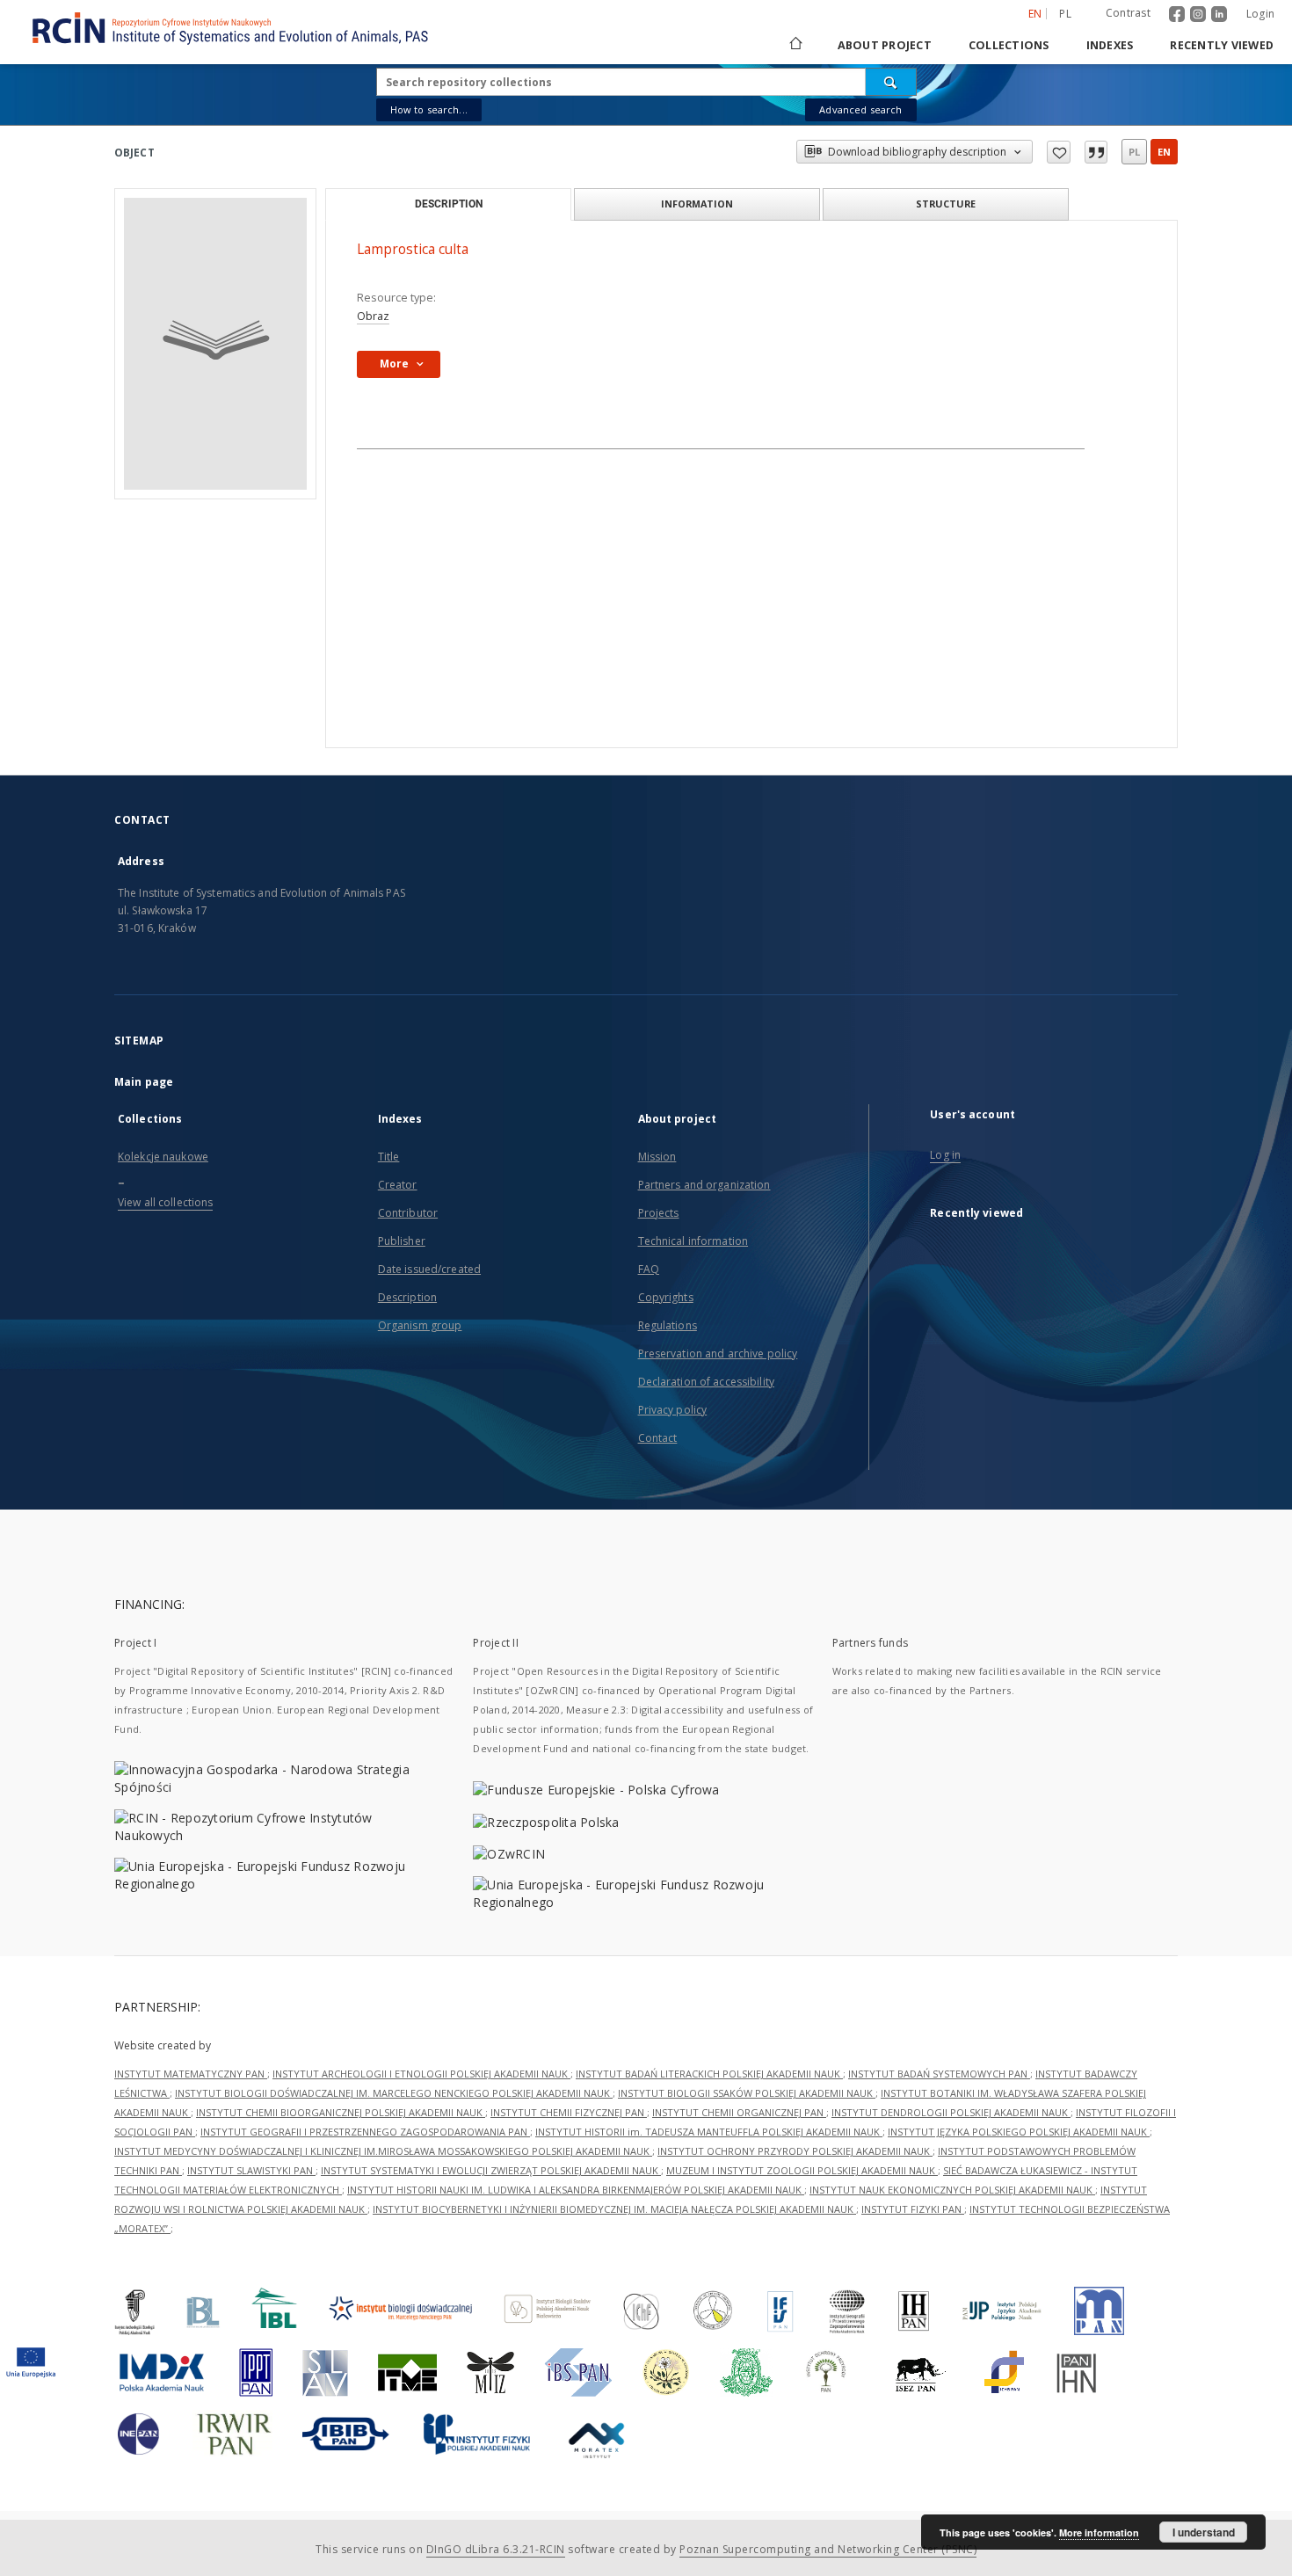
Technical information (693, 1241)
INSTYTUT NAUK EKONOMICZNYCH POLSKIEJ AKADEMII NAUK (952, 2190)
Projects (659, 1213)
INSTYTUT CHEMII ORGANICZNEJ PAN (739, 2112)
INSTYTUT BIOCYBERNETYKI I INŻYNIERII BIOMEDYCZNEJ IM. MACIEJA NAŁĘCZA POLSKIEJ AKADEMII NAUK (614, 2209)
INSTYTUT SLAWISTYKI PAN (251, 2170)
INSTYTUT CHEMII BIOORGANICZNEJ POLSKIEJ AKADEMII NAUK (341, 2112)
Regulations (668, 1325)
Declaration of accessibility (706, 1382)
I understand (1204, 2532)
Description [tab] (449, 204)
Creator (398, 1185)
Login (1260, 14)
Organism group (420, 1325)
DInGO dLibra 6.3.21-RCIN (496, 2549)
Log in (945, 1155)
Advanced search (860, 109)
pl (1065, 14)
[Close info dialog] (1096, 152)
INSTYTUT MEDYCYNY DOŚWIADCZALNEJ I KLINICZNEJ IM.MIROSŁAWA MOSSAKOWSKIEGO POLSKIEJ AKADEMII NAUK (383, 2151)
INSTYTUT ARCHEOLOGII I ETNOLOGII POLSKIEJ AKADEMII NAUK (421, 2074)
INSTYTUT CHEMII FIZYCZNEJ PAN (569, 2112)
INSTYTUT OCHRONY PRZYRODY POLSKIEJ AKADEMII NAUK (795, 2151)
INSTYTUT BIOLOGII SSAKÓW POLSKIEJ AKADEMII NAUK (747, 2093)
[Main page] (795, 45)
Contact (658, 1438)
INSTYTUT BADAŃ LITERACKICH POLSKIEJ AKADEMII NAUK (709, 2074)
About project (885, 45)
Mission (657, 1157)
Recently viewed (1222, 45)
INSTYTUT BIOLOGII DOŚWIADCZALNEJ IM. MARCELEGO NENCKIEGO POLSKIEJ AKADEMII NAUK (394, 2093)
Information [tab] (697, 204)
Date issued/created (429, 1269)
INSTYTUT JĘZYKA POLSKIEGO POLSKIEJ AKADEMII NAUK (1019, 2132)
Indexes (1110, 45)
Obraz (373, 316)
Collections (1009, 45)
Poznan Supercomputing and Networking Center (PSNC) (828, 2549)
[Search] (891, 82)
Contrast (1128, 13)
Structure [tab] (946, 204)
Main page (144, 1082)
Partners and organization (704, 1185)
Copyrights (666, 1297)
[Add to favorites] (1059, 152)
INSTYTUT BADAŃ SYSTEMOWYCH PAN (939, 2074)
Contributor (408, 1213)
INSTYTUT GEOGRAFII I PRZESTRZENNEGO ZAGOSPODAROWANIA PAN (365, 2132)
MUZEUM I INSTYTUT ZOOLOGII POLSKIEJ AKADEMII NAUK (802, 2170)
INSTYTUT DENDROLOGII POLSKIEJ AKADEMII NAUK (951, 2112)
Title (389, 1157)
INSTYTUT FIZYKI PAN (913, 2209)
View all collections (165, 1202)
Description (407, 1297)
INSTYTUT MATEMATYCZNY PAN (191, 2074)
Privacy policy (673, 1410)
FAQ (649, 1269)
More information (1099, 2532)
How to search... (429, 109)
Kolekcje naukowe (163, 1157)
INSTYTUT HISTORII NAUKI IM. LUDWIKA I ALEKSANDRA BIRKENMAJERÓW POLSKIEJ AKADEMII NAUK (576, 2190)
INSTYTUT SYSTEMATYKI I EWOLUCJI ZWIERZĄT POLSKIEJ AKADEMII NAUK (491, 2170)
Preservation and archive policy (718, 1353)
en (1164, 152)
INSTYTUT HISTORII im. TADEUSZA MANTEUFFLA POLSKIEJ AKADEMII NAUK (709, 2132)
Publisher (402, 1241)
